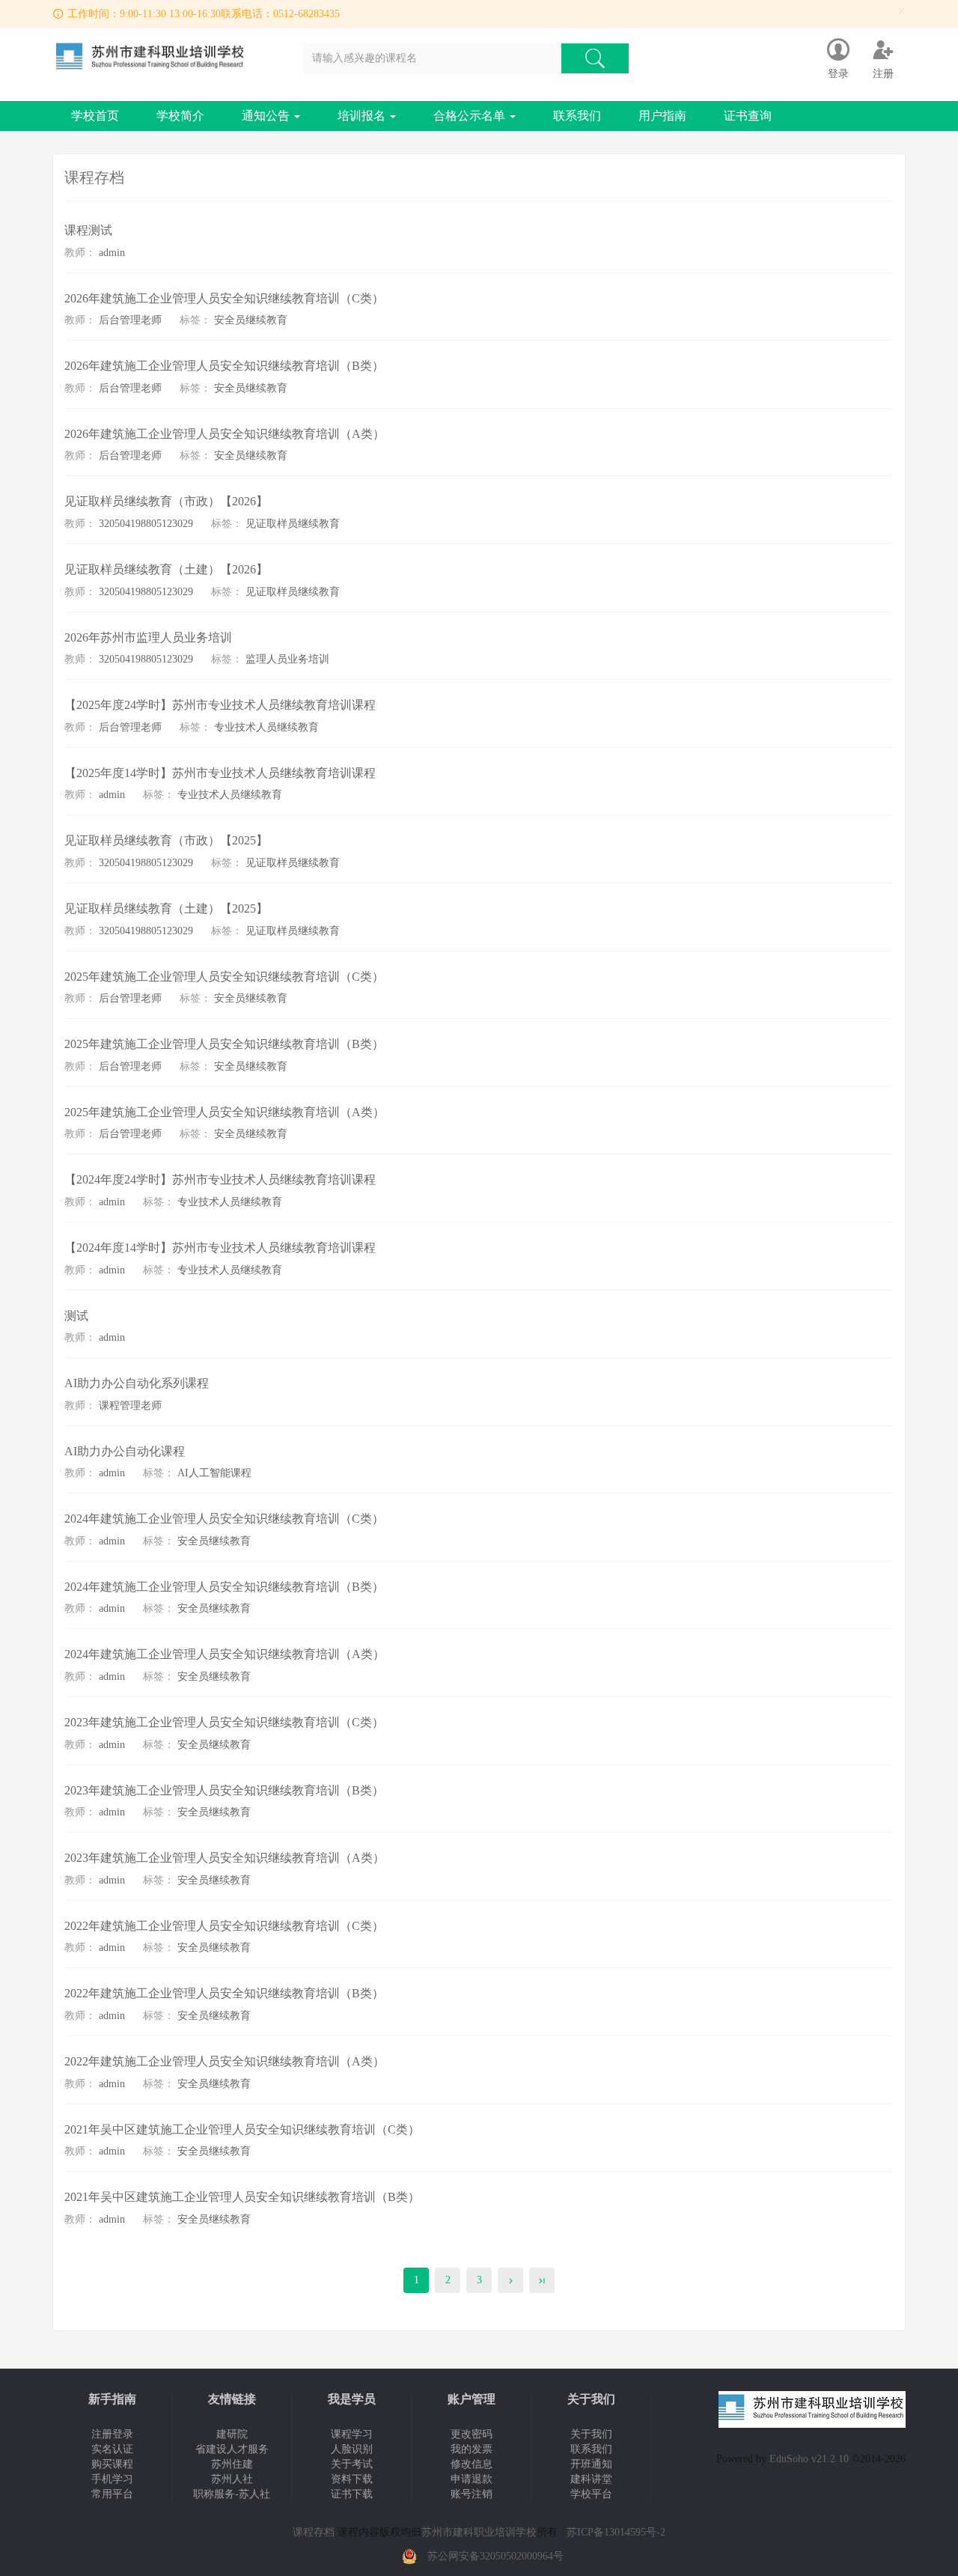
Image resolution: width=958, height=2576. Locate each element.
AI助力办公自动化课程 (125, 1451)
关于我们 (591, 2434)
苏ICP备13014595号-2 (616, 2532)
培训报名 (363, 116)
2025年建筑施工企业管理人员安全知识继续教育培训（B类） (224, 1044)
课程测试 (88, 230)
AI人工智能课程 (214, 1473)
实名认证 (112, 2449)
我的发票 (472, 2449)
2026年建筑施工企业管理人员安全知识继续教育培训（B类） (224, 366)
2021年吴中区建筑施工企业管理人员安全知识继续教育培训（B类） (242, 2197)
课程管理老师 (130, 1406)
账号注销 (472, 2494)
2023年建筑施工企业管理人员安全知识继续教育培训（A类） (225, 1858)
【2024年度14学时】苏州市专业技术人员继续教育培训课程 (220, 1248)
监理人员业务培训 (287, 659)
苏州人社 (232, 2479)
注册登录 (112, 2434)
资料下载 (352, 2479)
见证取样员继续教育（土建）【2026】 (166, 569)
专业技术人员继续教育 (266, 727)
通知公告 (267, 116)
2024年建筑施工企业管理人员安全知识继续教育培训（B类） (224, 1587)
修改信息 (472, 2464)
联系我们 (577, 116)
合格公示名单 (471, 116)
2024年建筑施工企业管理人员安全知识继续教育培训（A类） (225, 1654)
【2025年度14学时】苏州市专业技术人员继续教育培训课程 (220, 773)
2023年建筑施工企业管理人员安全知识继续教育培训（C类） (224, 1722)
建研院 (232, 2434)
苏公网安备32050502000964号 (495, 2556)
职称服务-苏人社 (232, 2494)
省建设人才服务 (232, 2449)
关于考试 (352, 2464)
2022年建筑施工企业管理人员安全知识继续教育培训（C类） (224, 1926)
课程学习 (352, 2434)
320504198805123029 (146, 524)
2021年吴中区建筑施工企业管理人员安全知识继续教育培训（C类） (242, 2129)
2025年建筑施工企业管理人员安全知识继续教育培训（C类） (224, 977)
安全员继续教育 (251, 320)
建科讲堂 (591, 2479)
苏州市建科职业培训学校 (479, 2532)
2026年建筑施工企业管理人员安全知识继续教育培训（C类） (224, 298)
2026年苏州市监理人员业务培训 (148, 637)
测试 (76, 1316)
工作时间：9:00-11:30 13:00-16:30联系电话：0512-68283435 (204, 14)
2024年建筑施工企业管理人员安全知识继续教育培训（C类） (224, 1519)
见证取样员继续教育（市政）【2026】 (166, 501)
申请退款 (472, 2479)
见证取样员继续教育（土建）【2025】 (166, 908)
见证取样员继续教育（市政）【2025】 (166, 840)
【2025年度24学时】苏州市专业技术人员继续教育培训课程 (220, 705)
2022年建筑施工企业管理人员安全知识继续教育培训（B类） (224, 1993)
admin (112, 253)
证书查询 (748, 116)
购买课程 (112, 2464)
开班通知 (591, 2464)
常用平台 (112, 2494)
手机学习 (112, 2479)
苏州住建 (232, 2464)
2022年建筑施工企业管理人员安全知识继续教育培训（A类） (225, 2061)
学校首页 (95, 116)
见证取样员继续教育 (293, 524)
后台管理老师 (130, 320)
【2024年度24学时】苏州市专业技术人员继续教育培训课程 (220, 1179)
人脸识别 (352, 2449)
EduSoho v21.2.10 (809, 2459)
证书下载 (352, 2494)
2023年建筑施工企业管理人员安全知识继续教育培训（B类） (224, 1790)
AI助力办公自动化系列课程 (137, 1383)
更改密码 (472, 2434)
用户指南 (662, 116)
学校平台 (591, 2494)
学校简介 (180, 116)
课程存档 (314, 2532)
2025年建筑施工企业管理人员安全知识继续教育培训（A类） (225, 1112)
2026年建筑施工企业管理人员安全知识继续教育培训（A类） (225, 434)
